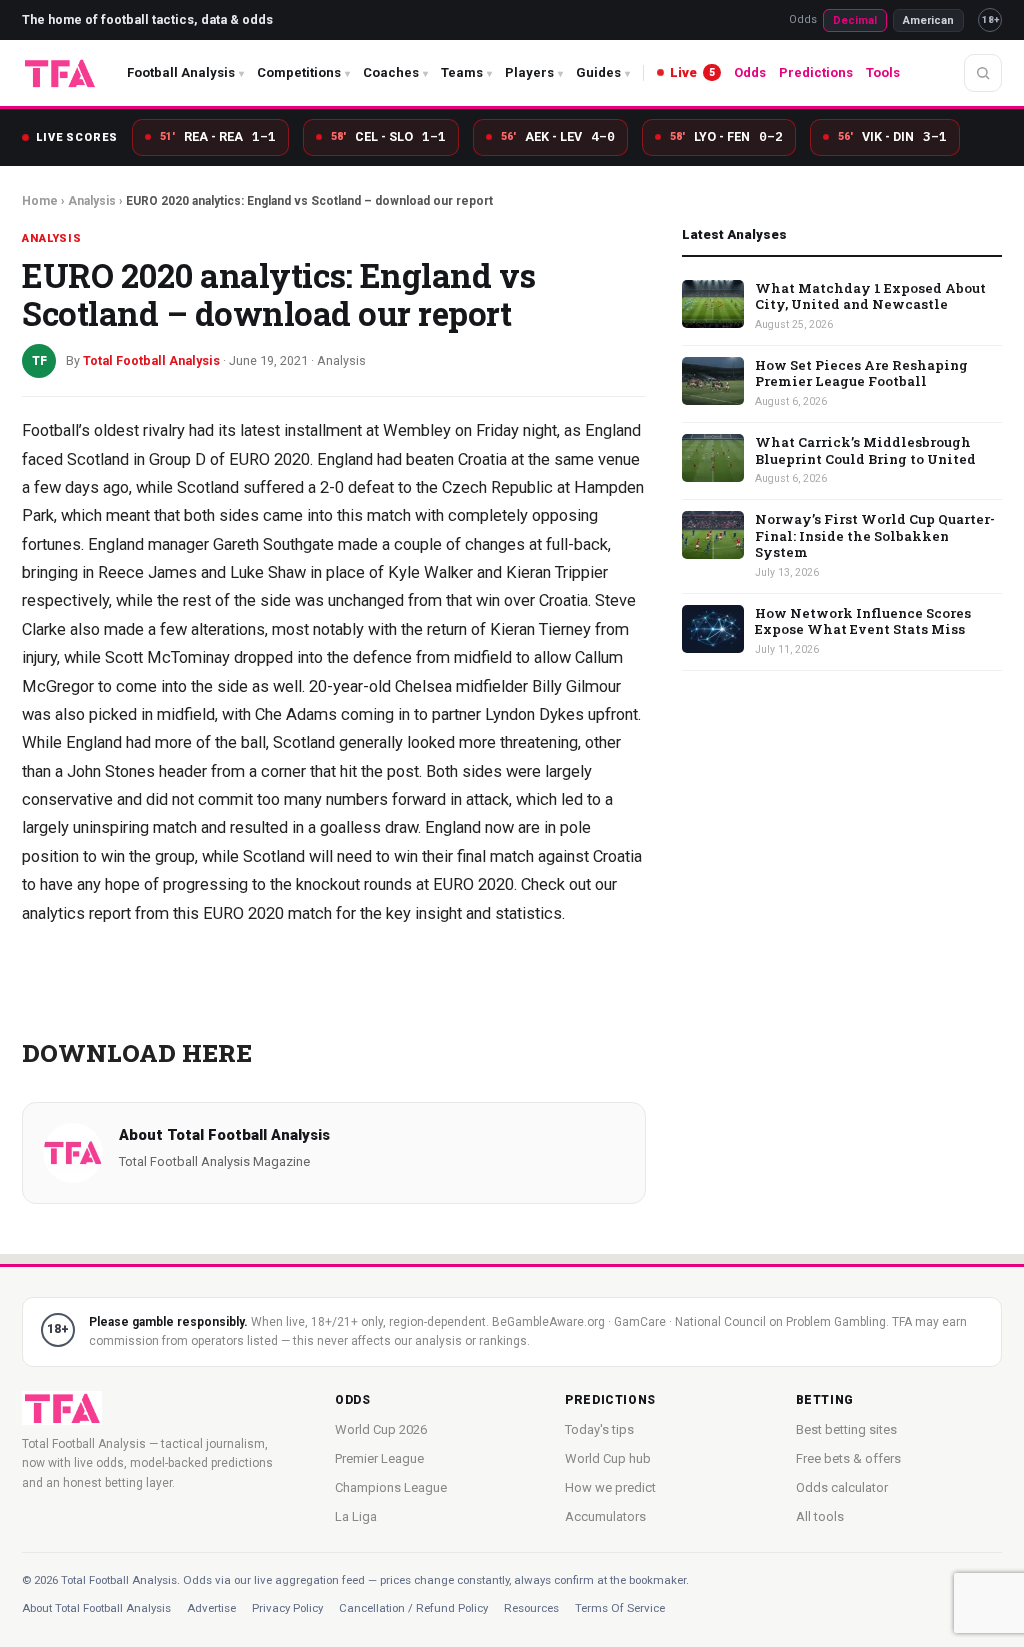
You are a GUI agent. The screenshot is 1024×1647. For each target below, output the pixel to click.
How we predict (610, 1487)
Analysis (92, 201)
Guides (598, 72)
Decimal (855, 20)
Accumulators (605, 1516)
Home (40, 201)
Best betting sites (846, 1429)
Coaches (391, 72)
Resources (531, 1608)
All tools (820, 1516)
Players (529, 72)
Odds (750, 72)
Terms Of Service (620, 1608)
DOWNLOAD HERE (137, 1052)
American (928, 20)
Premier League (379, 1458)
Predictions (816, 72)
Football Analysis (181, 72)
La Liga (356, 1516)
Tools (883, 72)
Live (692, 72)
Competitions (299, 72)
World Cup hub (608, 1458)
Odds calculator (842, 1487)
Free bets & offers (848, 1458)
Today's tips (599, 1429)
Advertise (211, 1608)
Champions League (391, 1487)
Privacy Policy (287, 1608)
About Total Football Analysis (96, 1608)
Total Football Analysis (248, 1135)
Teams (462, 72)
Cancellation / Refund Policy (413, 1608)
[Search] (983, 73)
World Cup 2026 (381, 1429)
